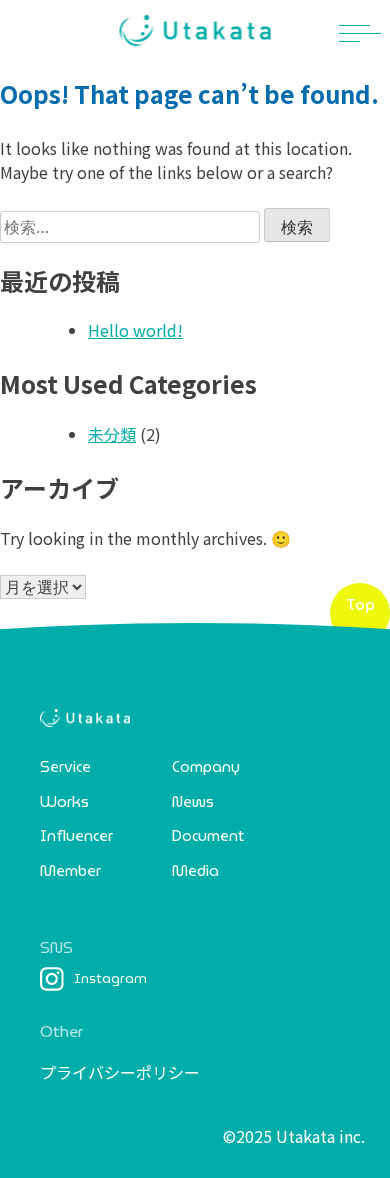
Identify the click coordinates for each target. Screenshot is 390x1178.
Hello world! (135, 330)
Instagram (110, 978)
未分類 (112, 434)
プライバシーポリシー (120, 1072)
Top (360, 605)
